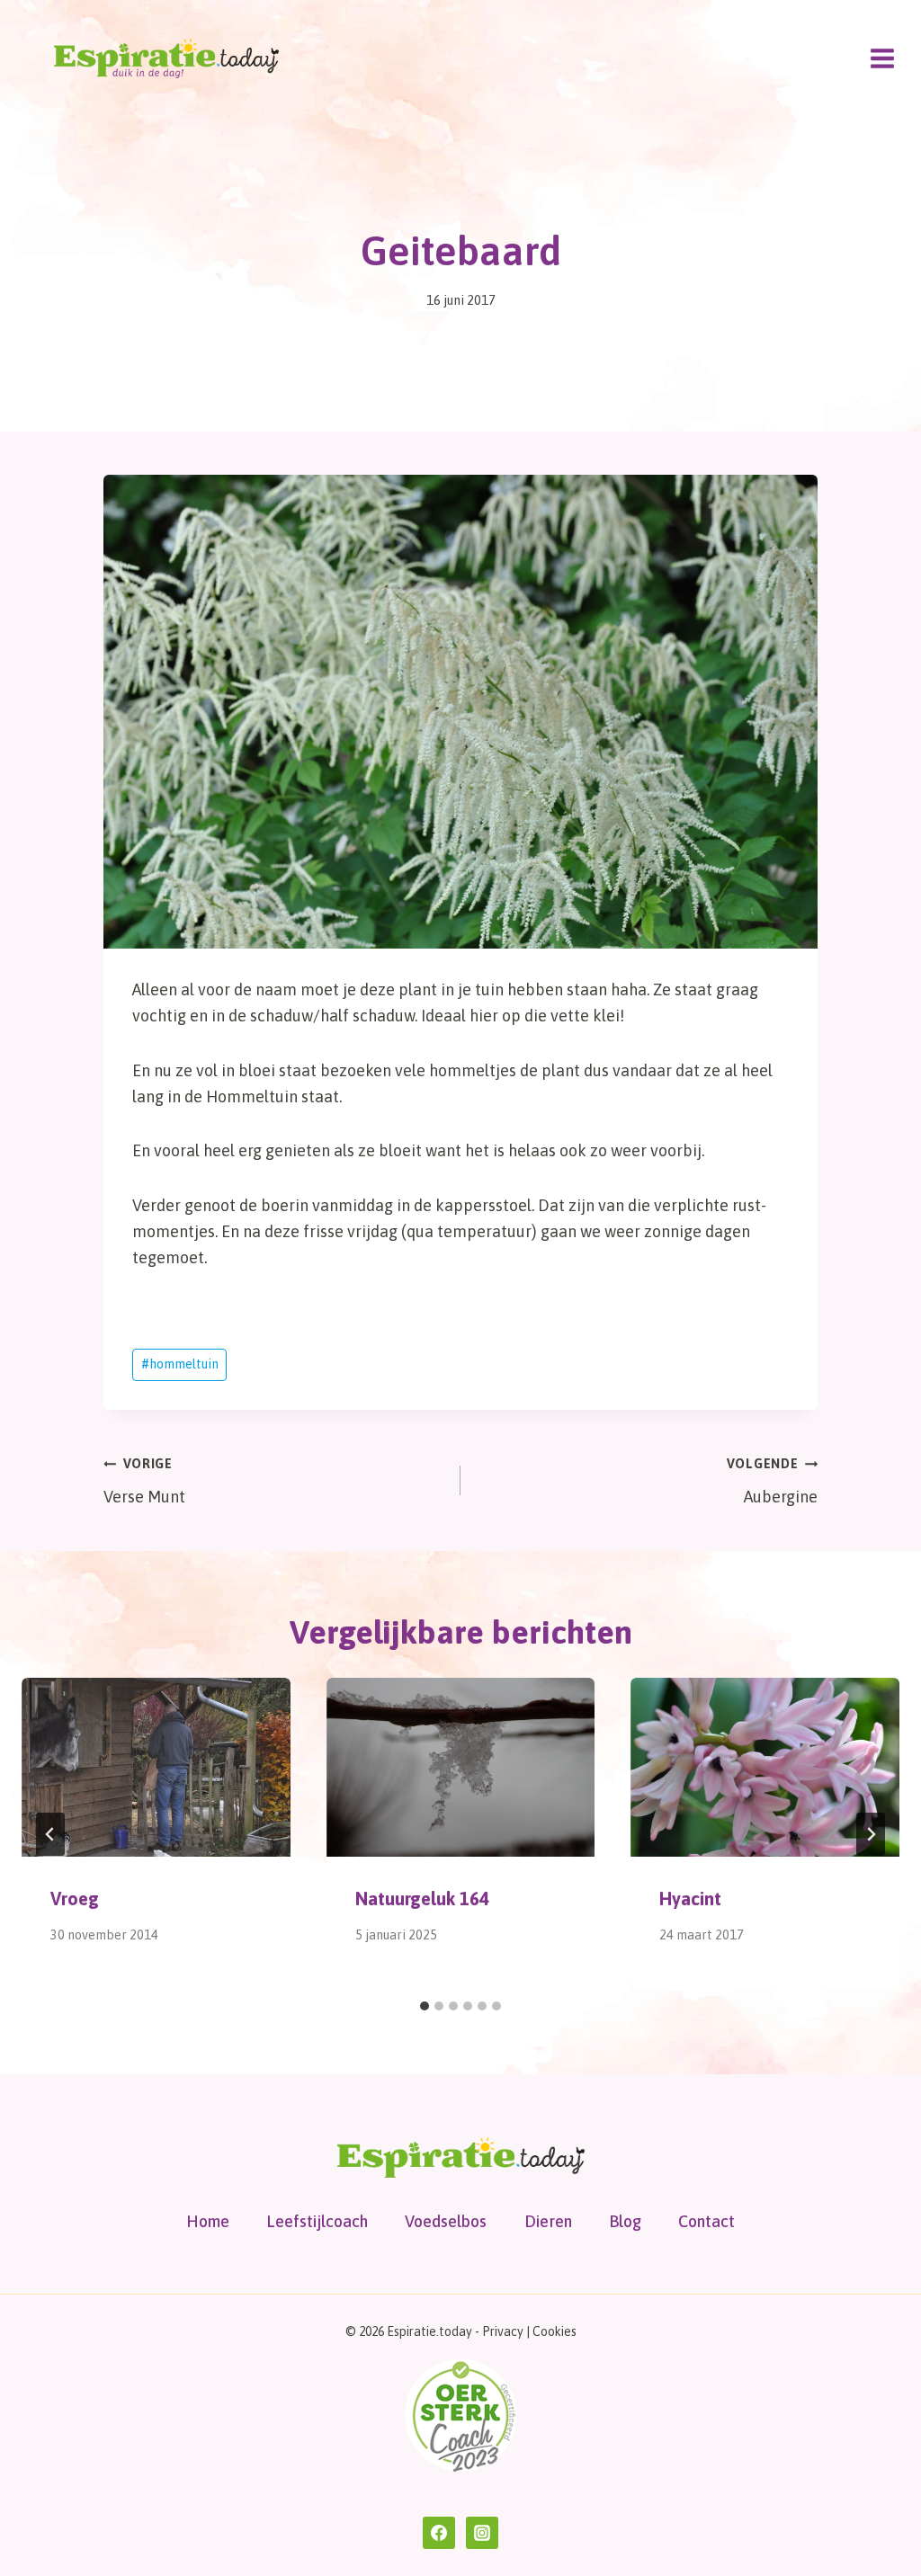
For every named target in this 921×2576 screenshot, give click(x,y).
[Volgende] (871, 1834)
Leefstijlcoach (317, 2221)
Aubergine (772, 1481)
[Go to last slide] (50, 1834)
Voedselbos (446, 2221)
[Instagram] (482, 2533)
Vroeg (75, 1899)
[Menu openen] (882, 58)
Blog (625, 2221)
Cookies (554, 2331)
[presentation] (156, 1767)
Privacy (503, 2331)
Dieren (548, 2221)
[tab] (425, 2006)
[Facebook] (439, 2533)
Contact (706, 2221)
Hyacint (690, 1899)
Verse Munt (144, 1481)
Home (208, 2221)
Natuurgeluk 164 (422, 1899)
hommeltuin (180, 1364)
